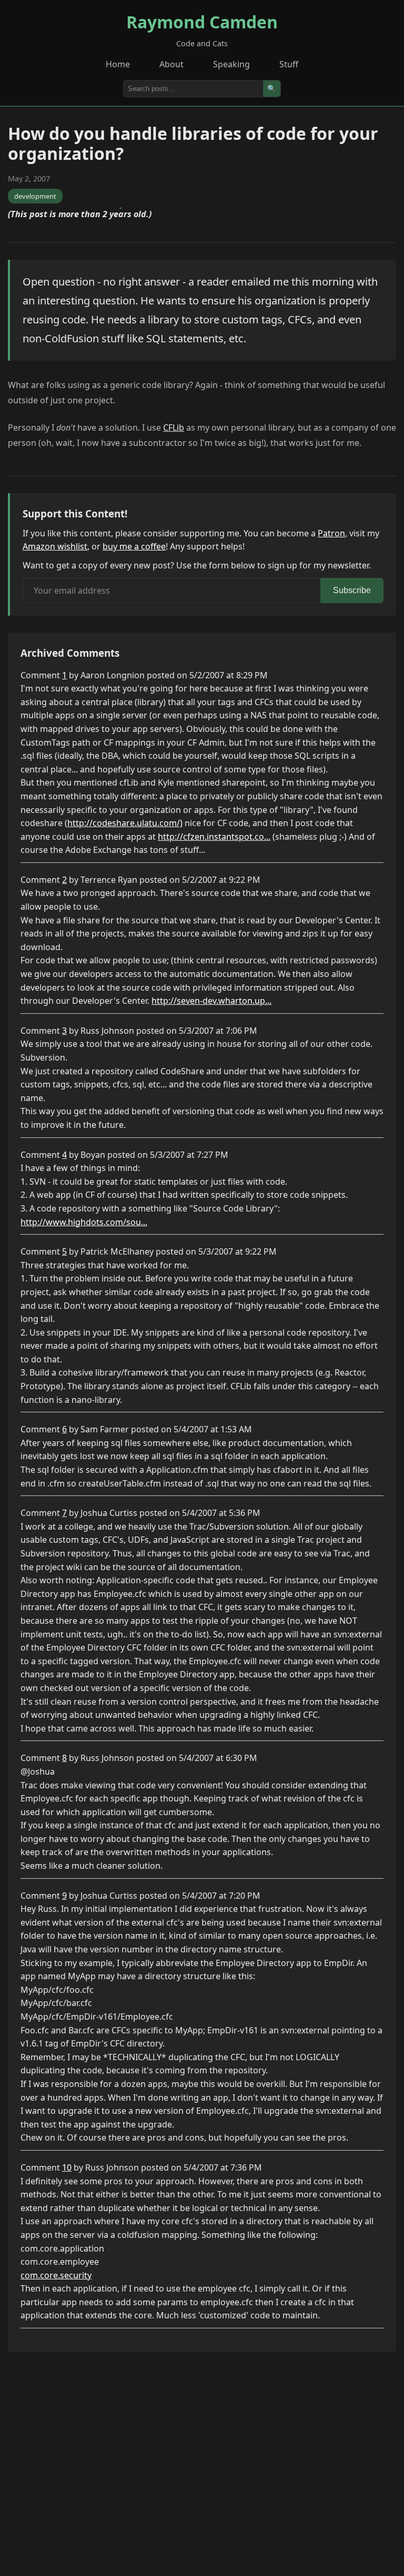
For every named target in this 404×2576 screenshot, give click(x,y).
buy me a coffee (134, 546)
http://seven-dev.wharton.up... (211, 1001)
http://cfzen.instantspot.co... (214, 837)
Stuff (289, 64)
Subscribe (352, 590)
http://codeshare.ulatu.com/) (125, 823)
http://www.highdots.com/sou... (84, 1222)
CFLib (174, 427)
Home (118, 64)
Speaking (231, 64)
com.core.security (56, 2275)
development (35, 196)
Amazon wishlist (55, 546)
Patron (331, 533)
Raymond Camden (202, 22)
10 (67, 2167)
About (171, 64)
